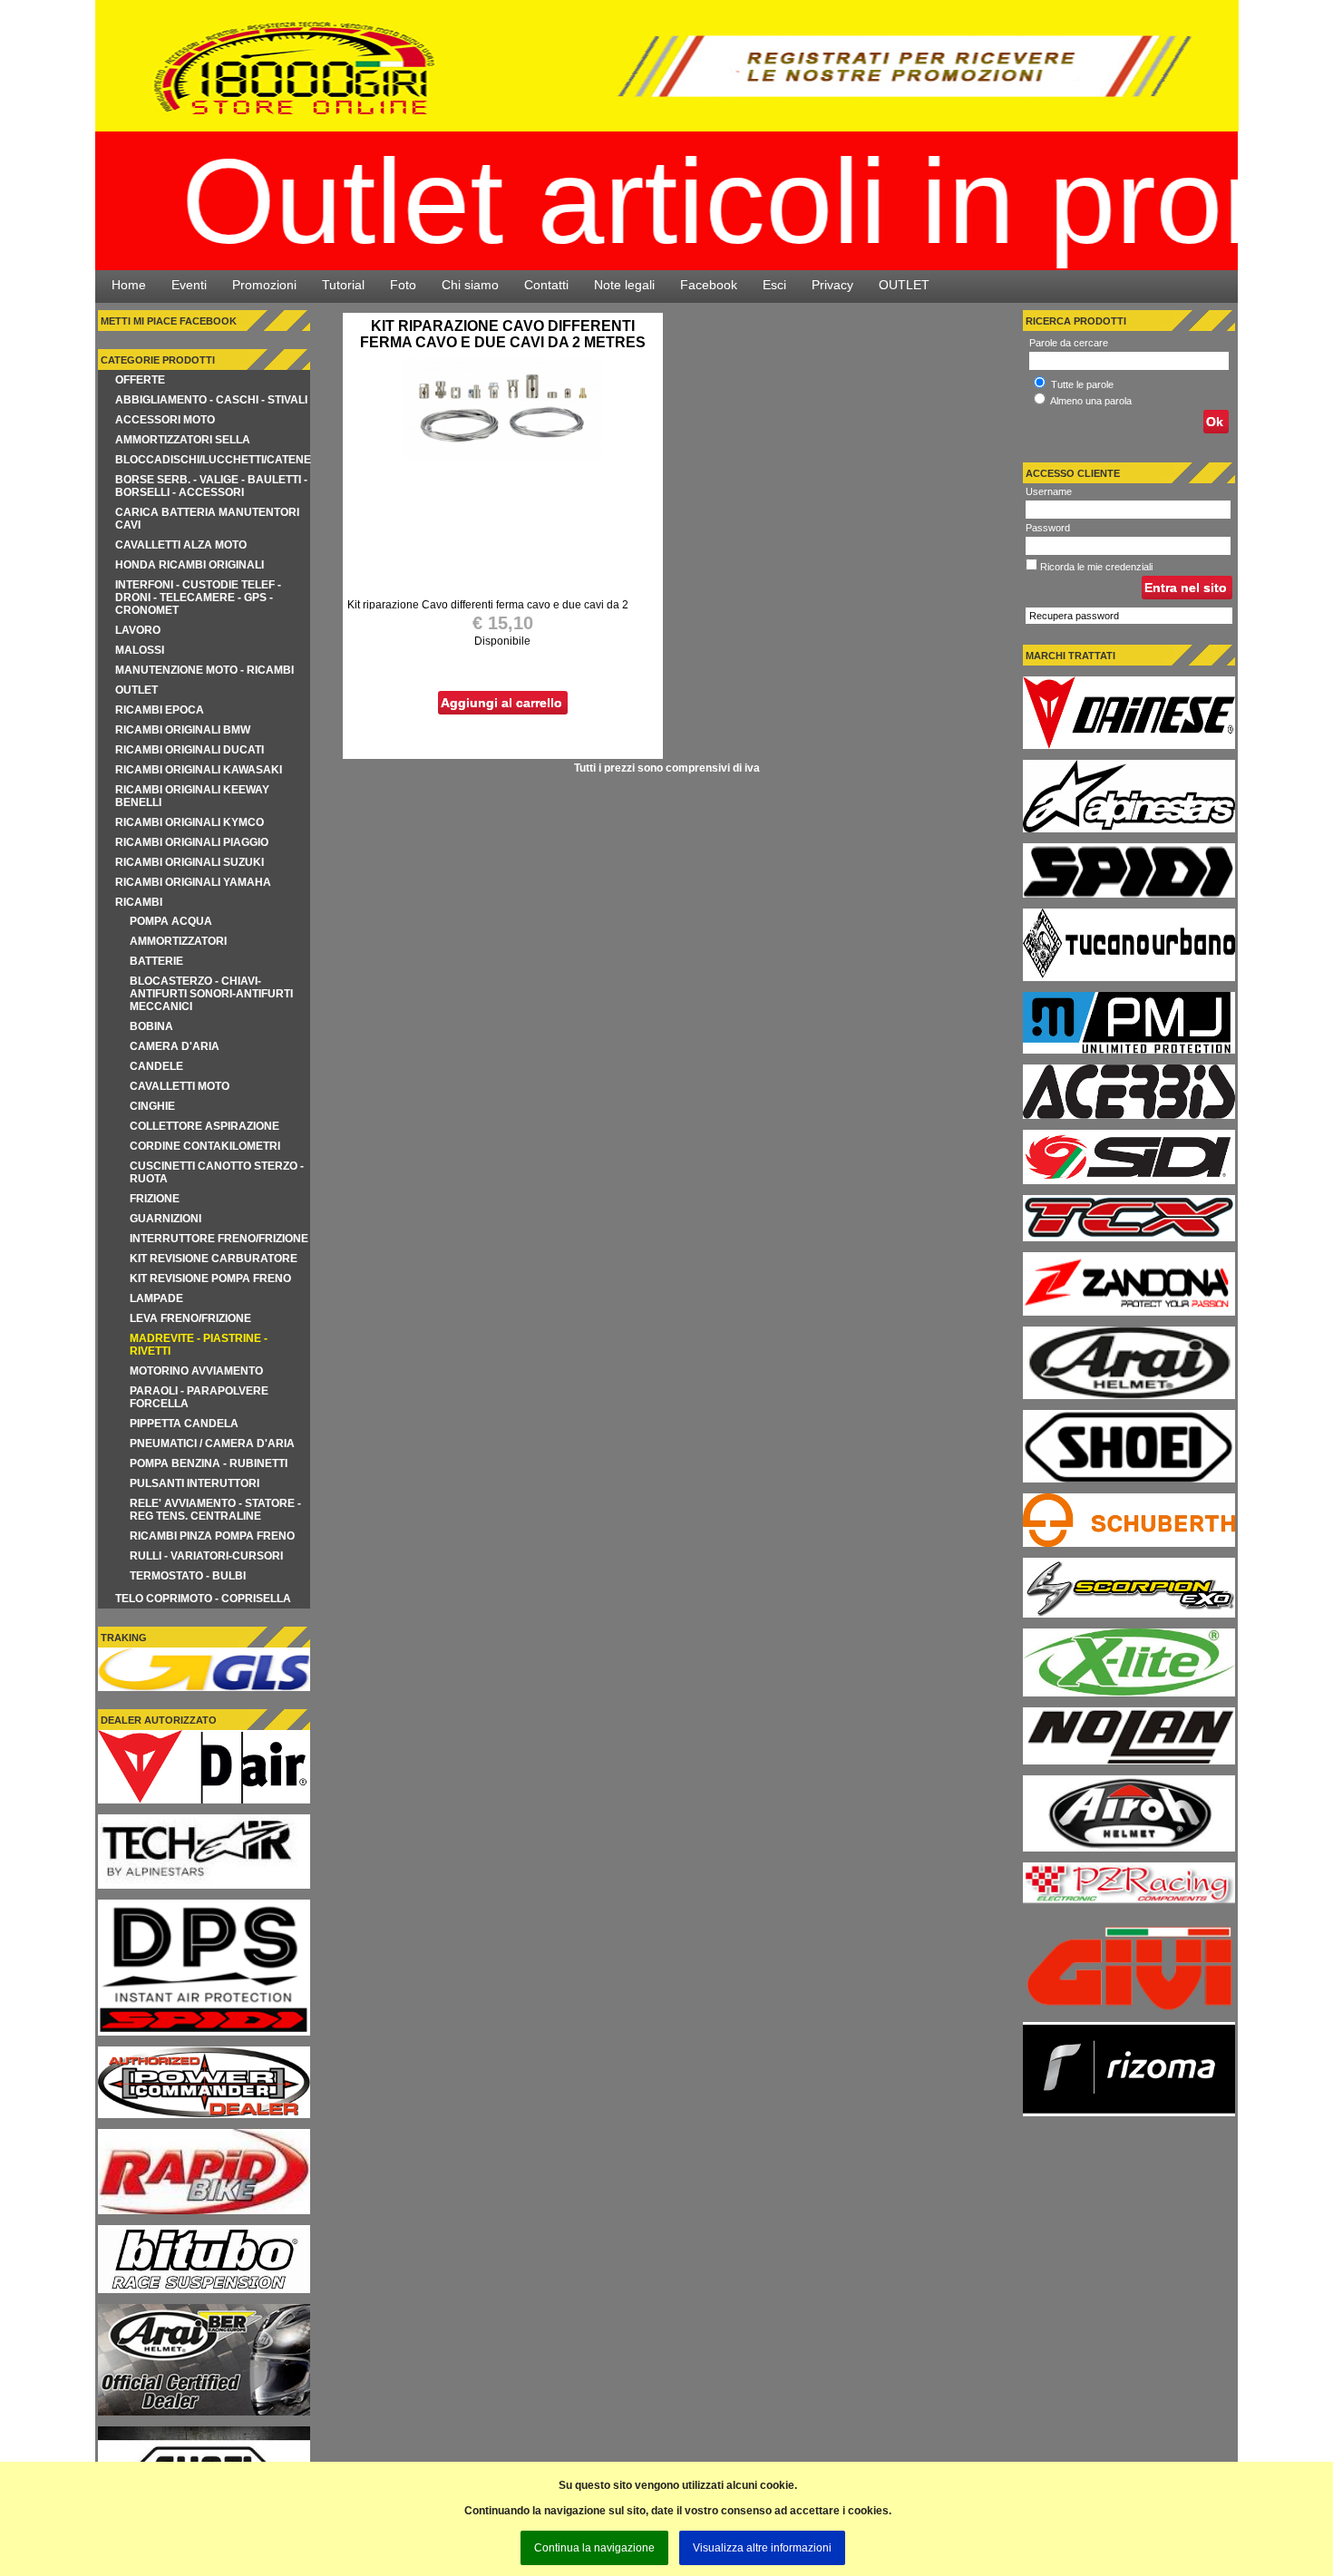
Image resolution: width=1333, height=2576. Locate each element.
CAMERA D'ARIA (175, 1046)
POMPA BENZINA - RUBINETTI (209, 1463)
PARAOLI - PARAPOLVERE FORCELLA (199, 1397)
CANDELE (156, 1066)
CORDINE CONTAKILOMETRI (205, 1146)
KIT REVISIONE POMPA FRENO (210, 1278)
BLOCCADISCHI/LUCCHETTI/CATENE (213, 460)
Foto (403, 285)
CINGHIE (152, 1106)
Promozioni (264, 285)
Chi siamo (470, 285)
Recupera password (1074, 616)
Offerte (140, 380)
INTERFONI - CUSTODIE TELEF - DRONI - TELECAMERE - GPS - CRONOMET (198, 598)
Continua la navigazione (594, 2548)
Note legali (624, 285)
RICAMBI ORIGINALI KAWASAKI (199, 770)
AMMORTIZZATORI (178, 941)
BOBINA (151, 1026)
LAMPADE (156, 1298)
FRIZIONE (155, 1199)
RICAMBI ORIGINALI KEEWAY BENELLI (192, 796)
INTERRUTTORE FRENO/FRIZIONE (219, 1239)
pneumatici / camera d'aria (212, 1444)
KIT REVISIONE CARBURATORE (214, 1259)
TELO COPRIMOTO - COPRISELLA (203, 1599)
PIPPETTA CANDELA (184, 1424)
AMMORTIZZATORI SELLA (183, 440)
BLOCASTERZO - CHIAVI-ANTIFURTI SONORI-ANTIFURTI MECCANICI (211, 994)
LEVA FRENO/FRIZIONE (190, 1318)
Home (129, 285)
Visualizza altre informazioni (762, 2548)
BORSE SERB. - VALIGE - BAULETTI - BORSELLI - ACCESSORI (211, 486)
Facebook (709, 285)
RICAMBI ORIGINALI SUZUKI (190, 862)
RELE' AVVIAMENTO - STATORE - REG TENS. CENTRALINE (215, 1510)
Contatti (546, 285)
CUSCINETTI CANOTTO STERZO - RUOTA (217, 1172)
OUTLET (904, 285)
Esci (774, 285)
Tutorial (343, 285)
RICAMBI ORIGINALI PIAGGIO (192, 842)
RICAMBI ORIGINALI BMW (183, 730)
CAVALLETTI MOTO (180, 1086)
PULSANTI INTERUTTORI (195, 1483)
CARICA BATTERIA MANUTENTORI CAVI (207, 519)
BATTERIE (156, 961)
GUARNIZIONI (165, 1219)
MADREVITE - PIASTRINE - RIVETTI (199, 1345)
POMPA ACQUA (171, 921)
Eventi (189, 285)
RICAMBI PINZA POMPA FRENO (212, 1536)
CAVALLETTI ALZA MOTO (181, 545)
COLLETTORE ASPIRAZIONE (204, 1126)
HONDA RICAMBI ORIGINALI (190, 565)
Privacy (832, 285)
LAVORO (138, 630)
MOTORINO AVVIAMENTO (196, 1371)
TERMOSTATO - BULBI (188, 1576)
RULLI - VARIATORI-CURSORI (206, 1556)
